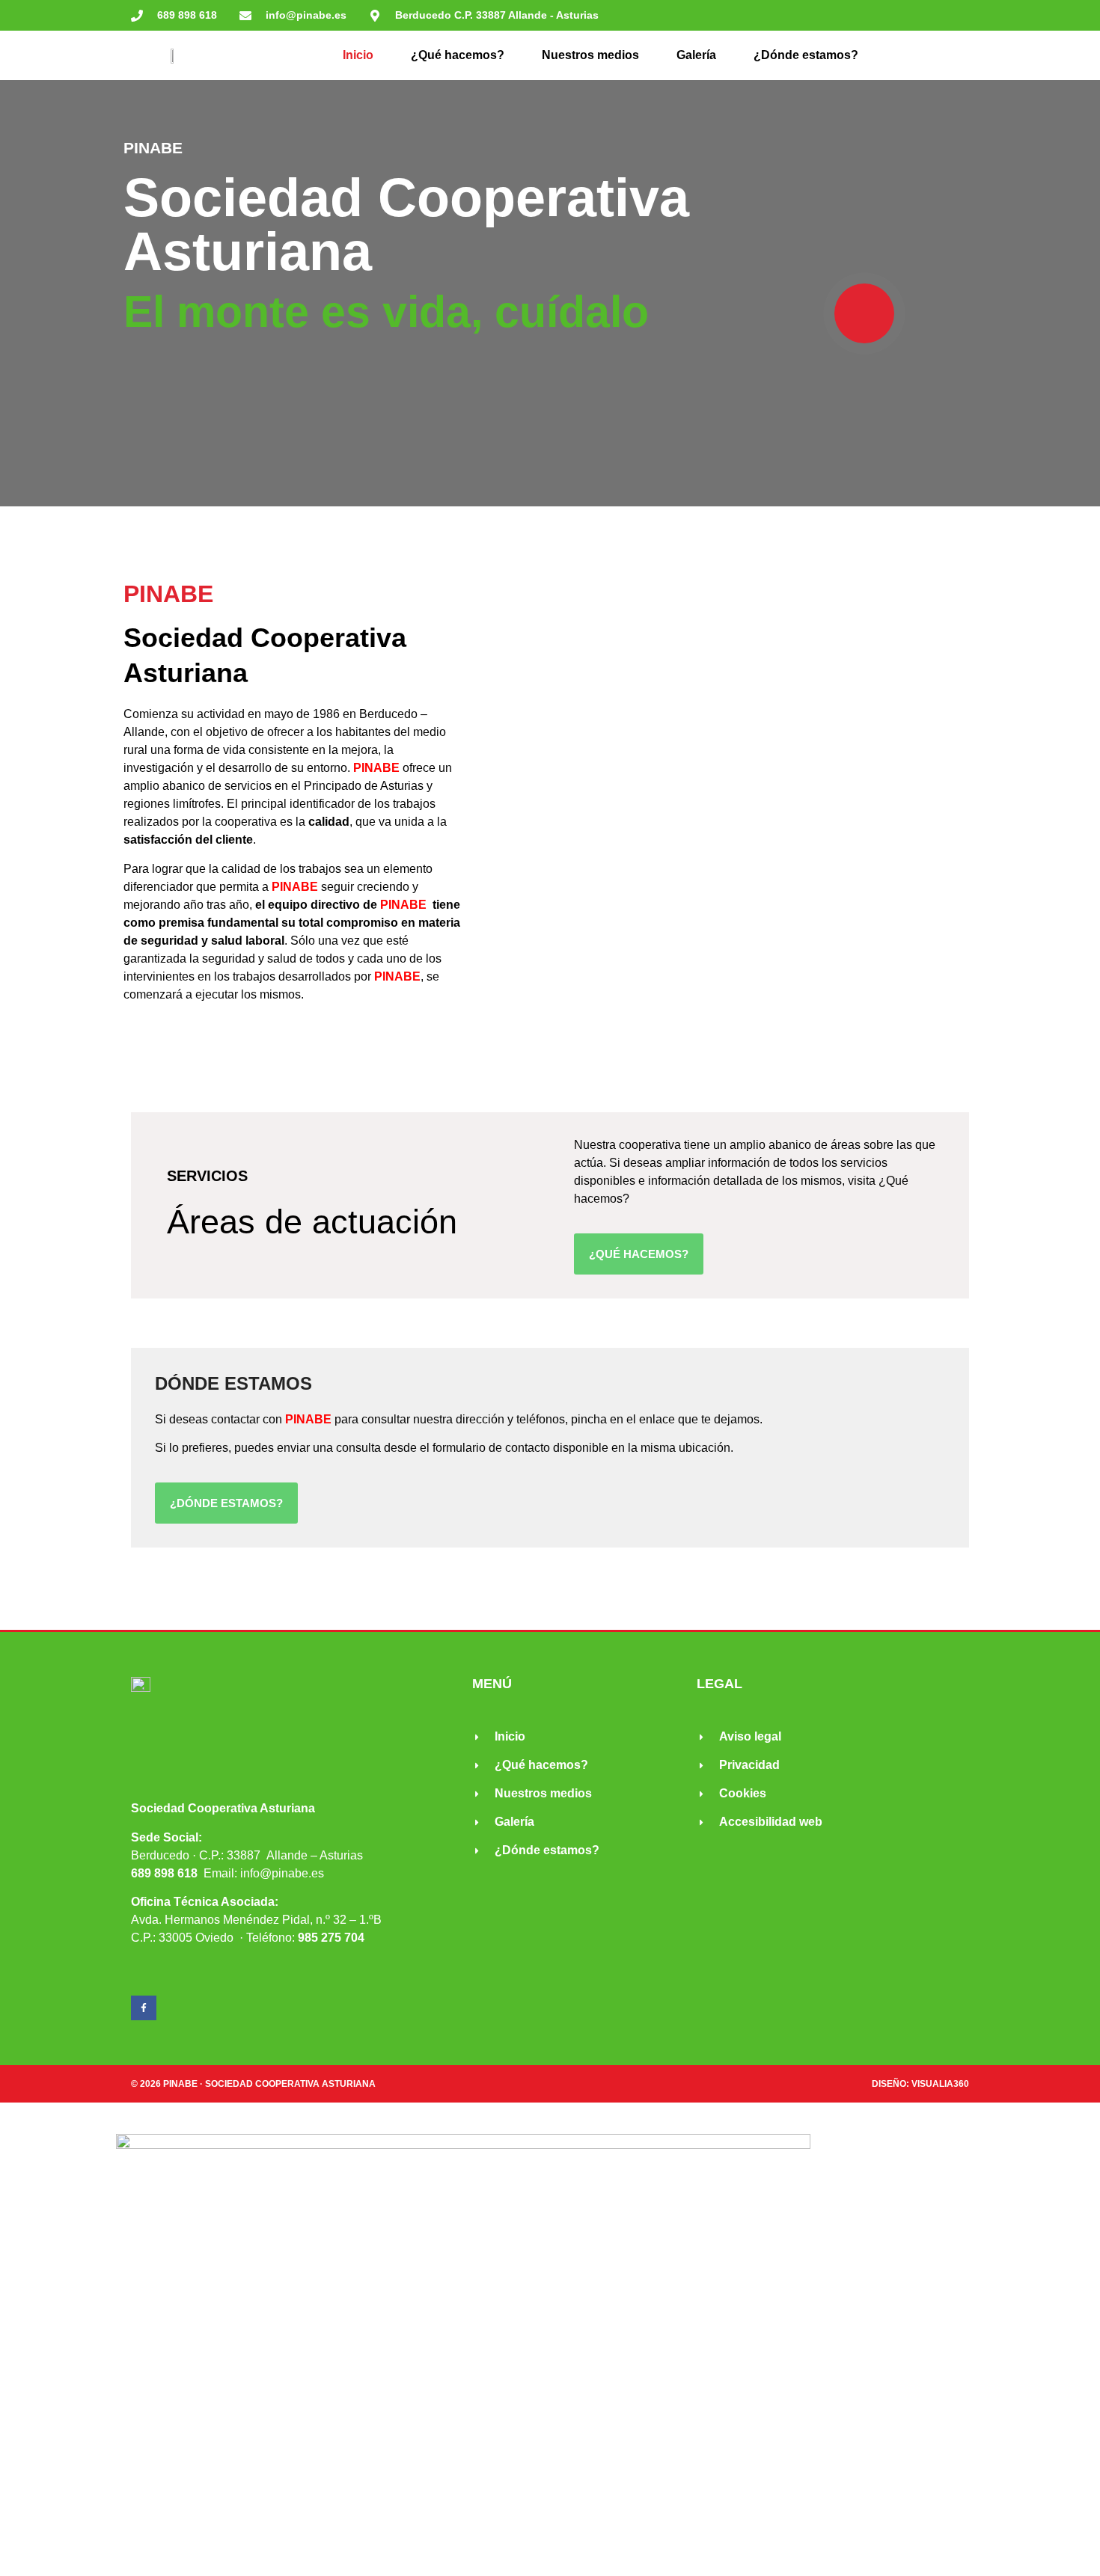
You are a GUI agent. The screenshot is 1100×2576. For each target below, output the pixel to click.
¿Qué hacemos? (458, 55)
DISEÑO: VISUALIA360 (920, 2084)
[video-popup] (864, 313)
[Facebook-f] (144, 2008)
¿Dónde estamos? (806, 55)
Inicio (358, 55)
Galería (696, 55)
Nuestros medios (590, 55)
